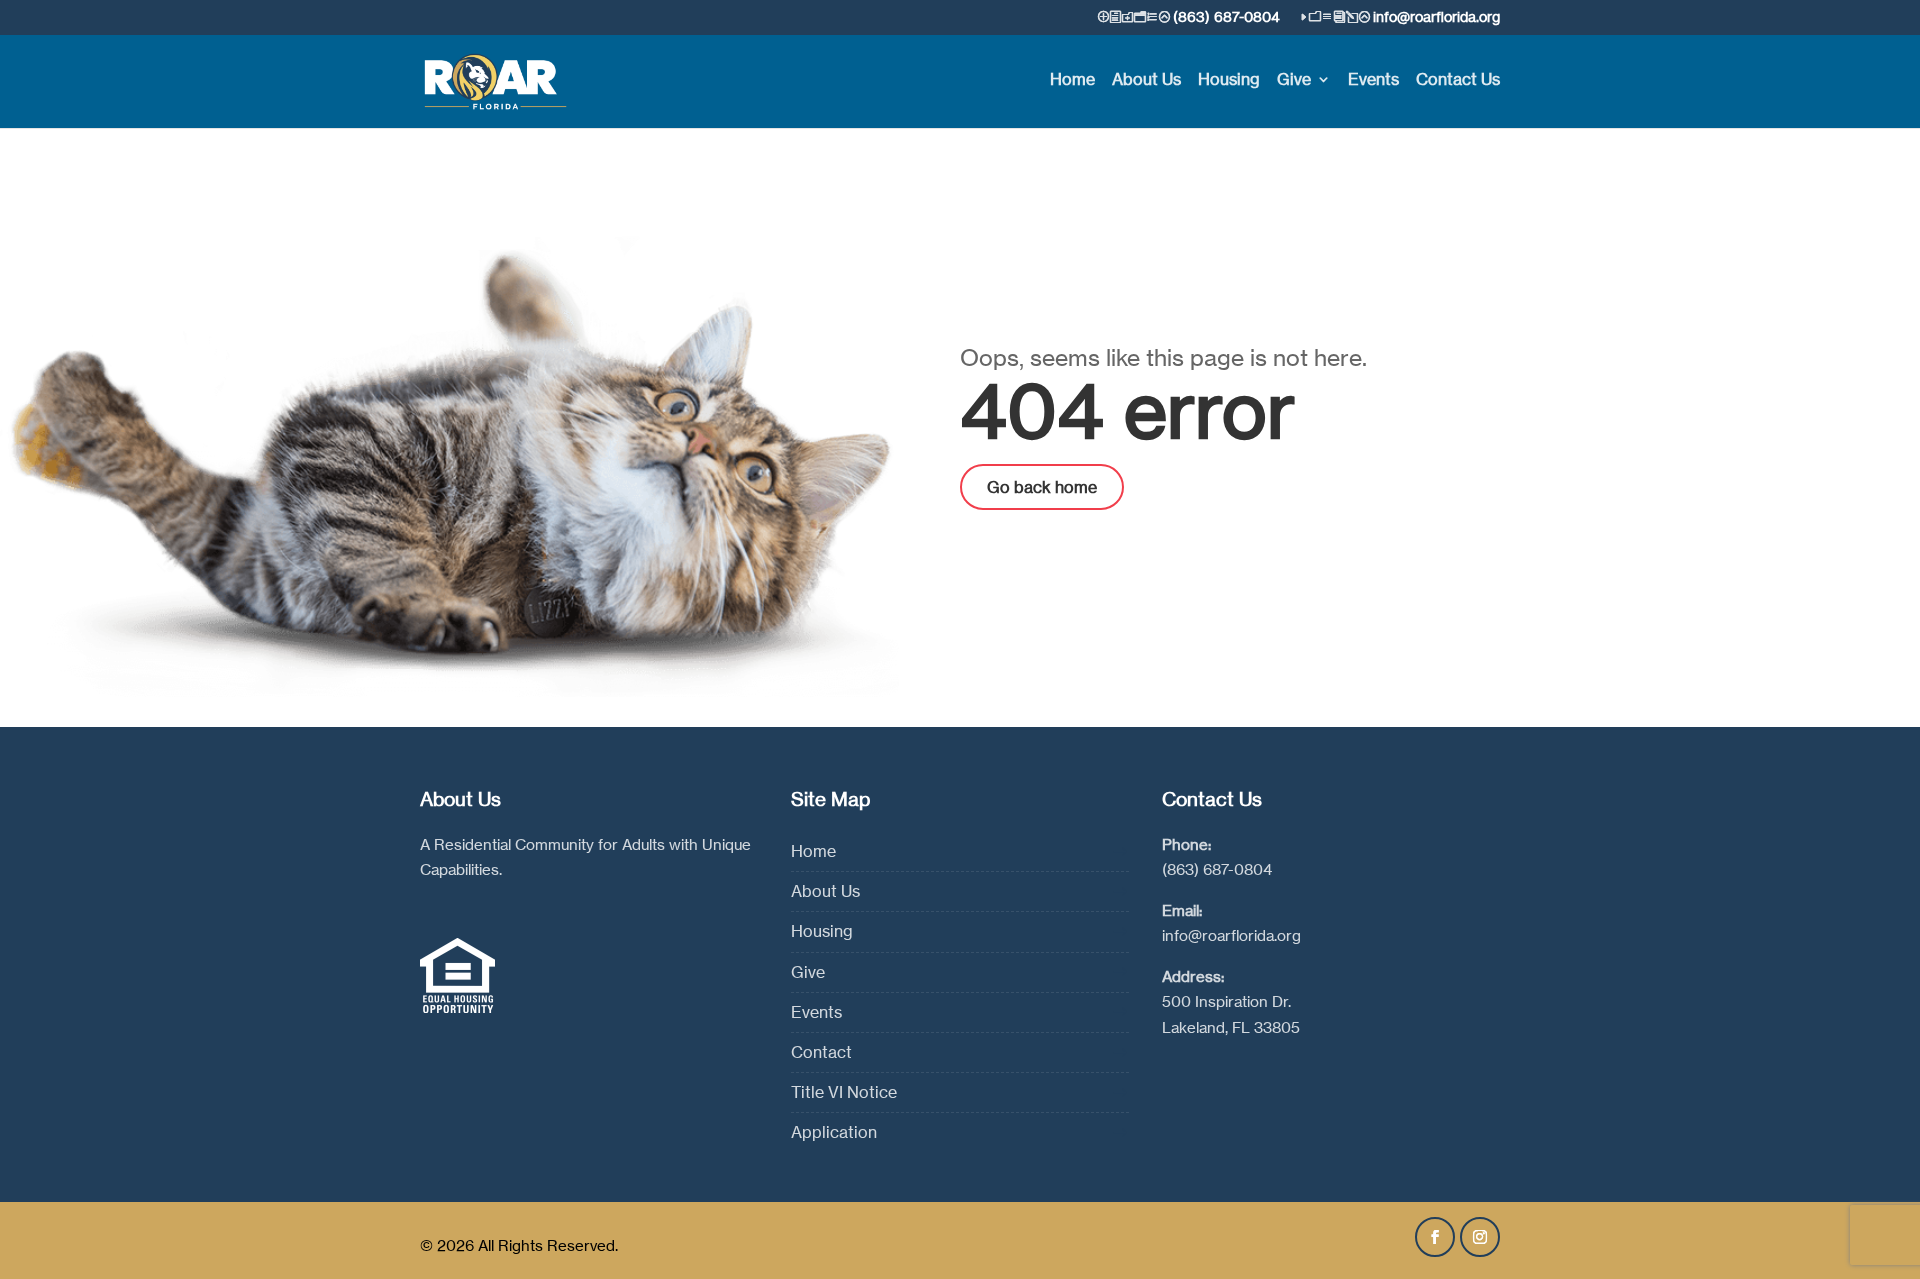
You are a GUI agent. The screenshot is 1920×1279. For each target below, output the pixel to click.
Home (1072, 80)
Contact (821, 1052)
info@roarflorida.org (1231, 935)
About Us (1146, 80)
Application (834, 1132)
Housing (1229, 80)
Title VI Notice (844, 1092)
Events (1373, 80)
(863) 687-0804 (1217, 869)
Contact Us (1458, 80)
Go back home (1042, 487)
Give (1294, 80)
